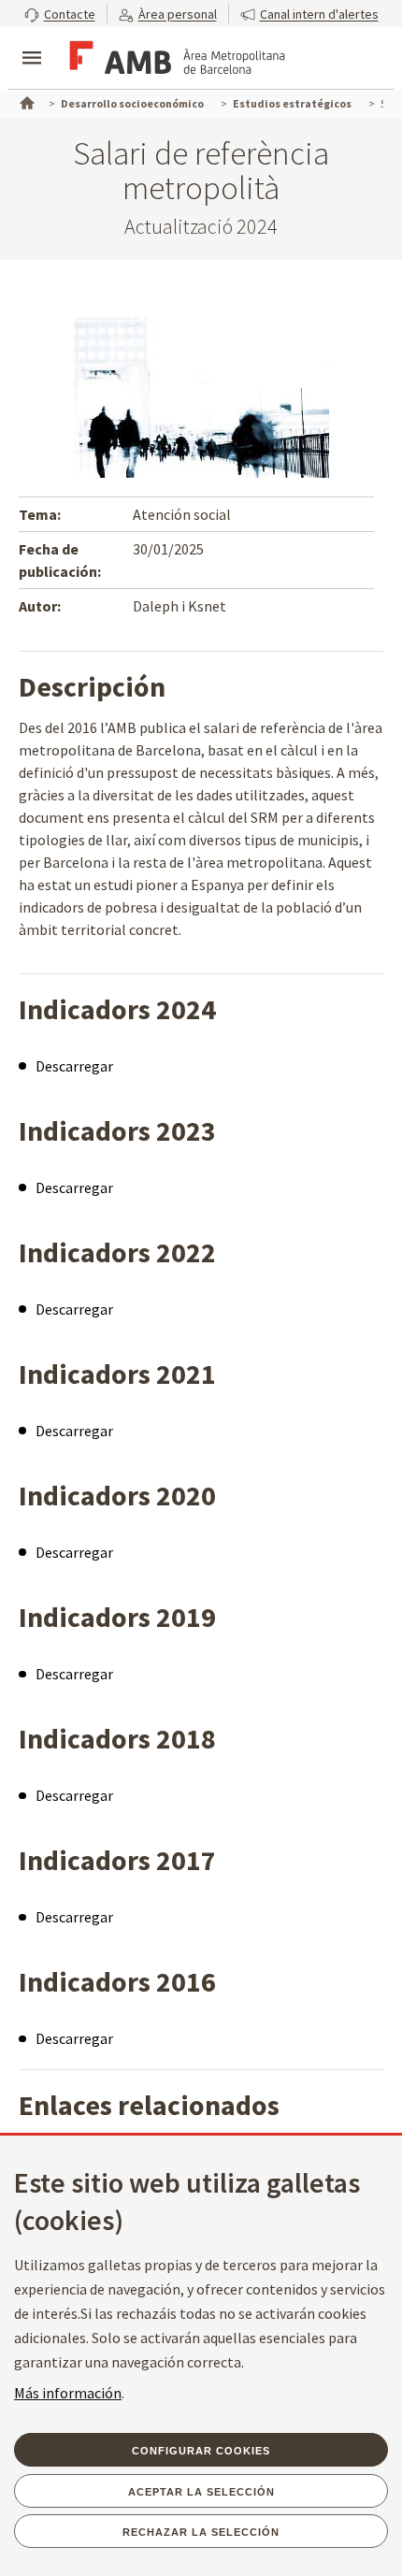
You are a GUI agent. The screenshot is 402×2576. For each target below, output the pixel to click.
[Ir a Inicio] (25, 101)
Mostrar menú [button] (32, 42)
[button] (60, 14)
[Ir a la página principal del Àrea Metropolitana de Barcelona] (174, 60)
